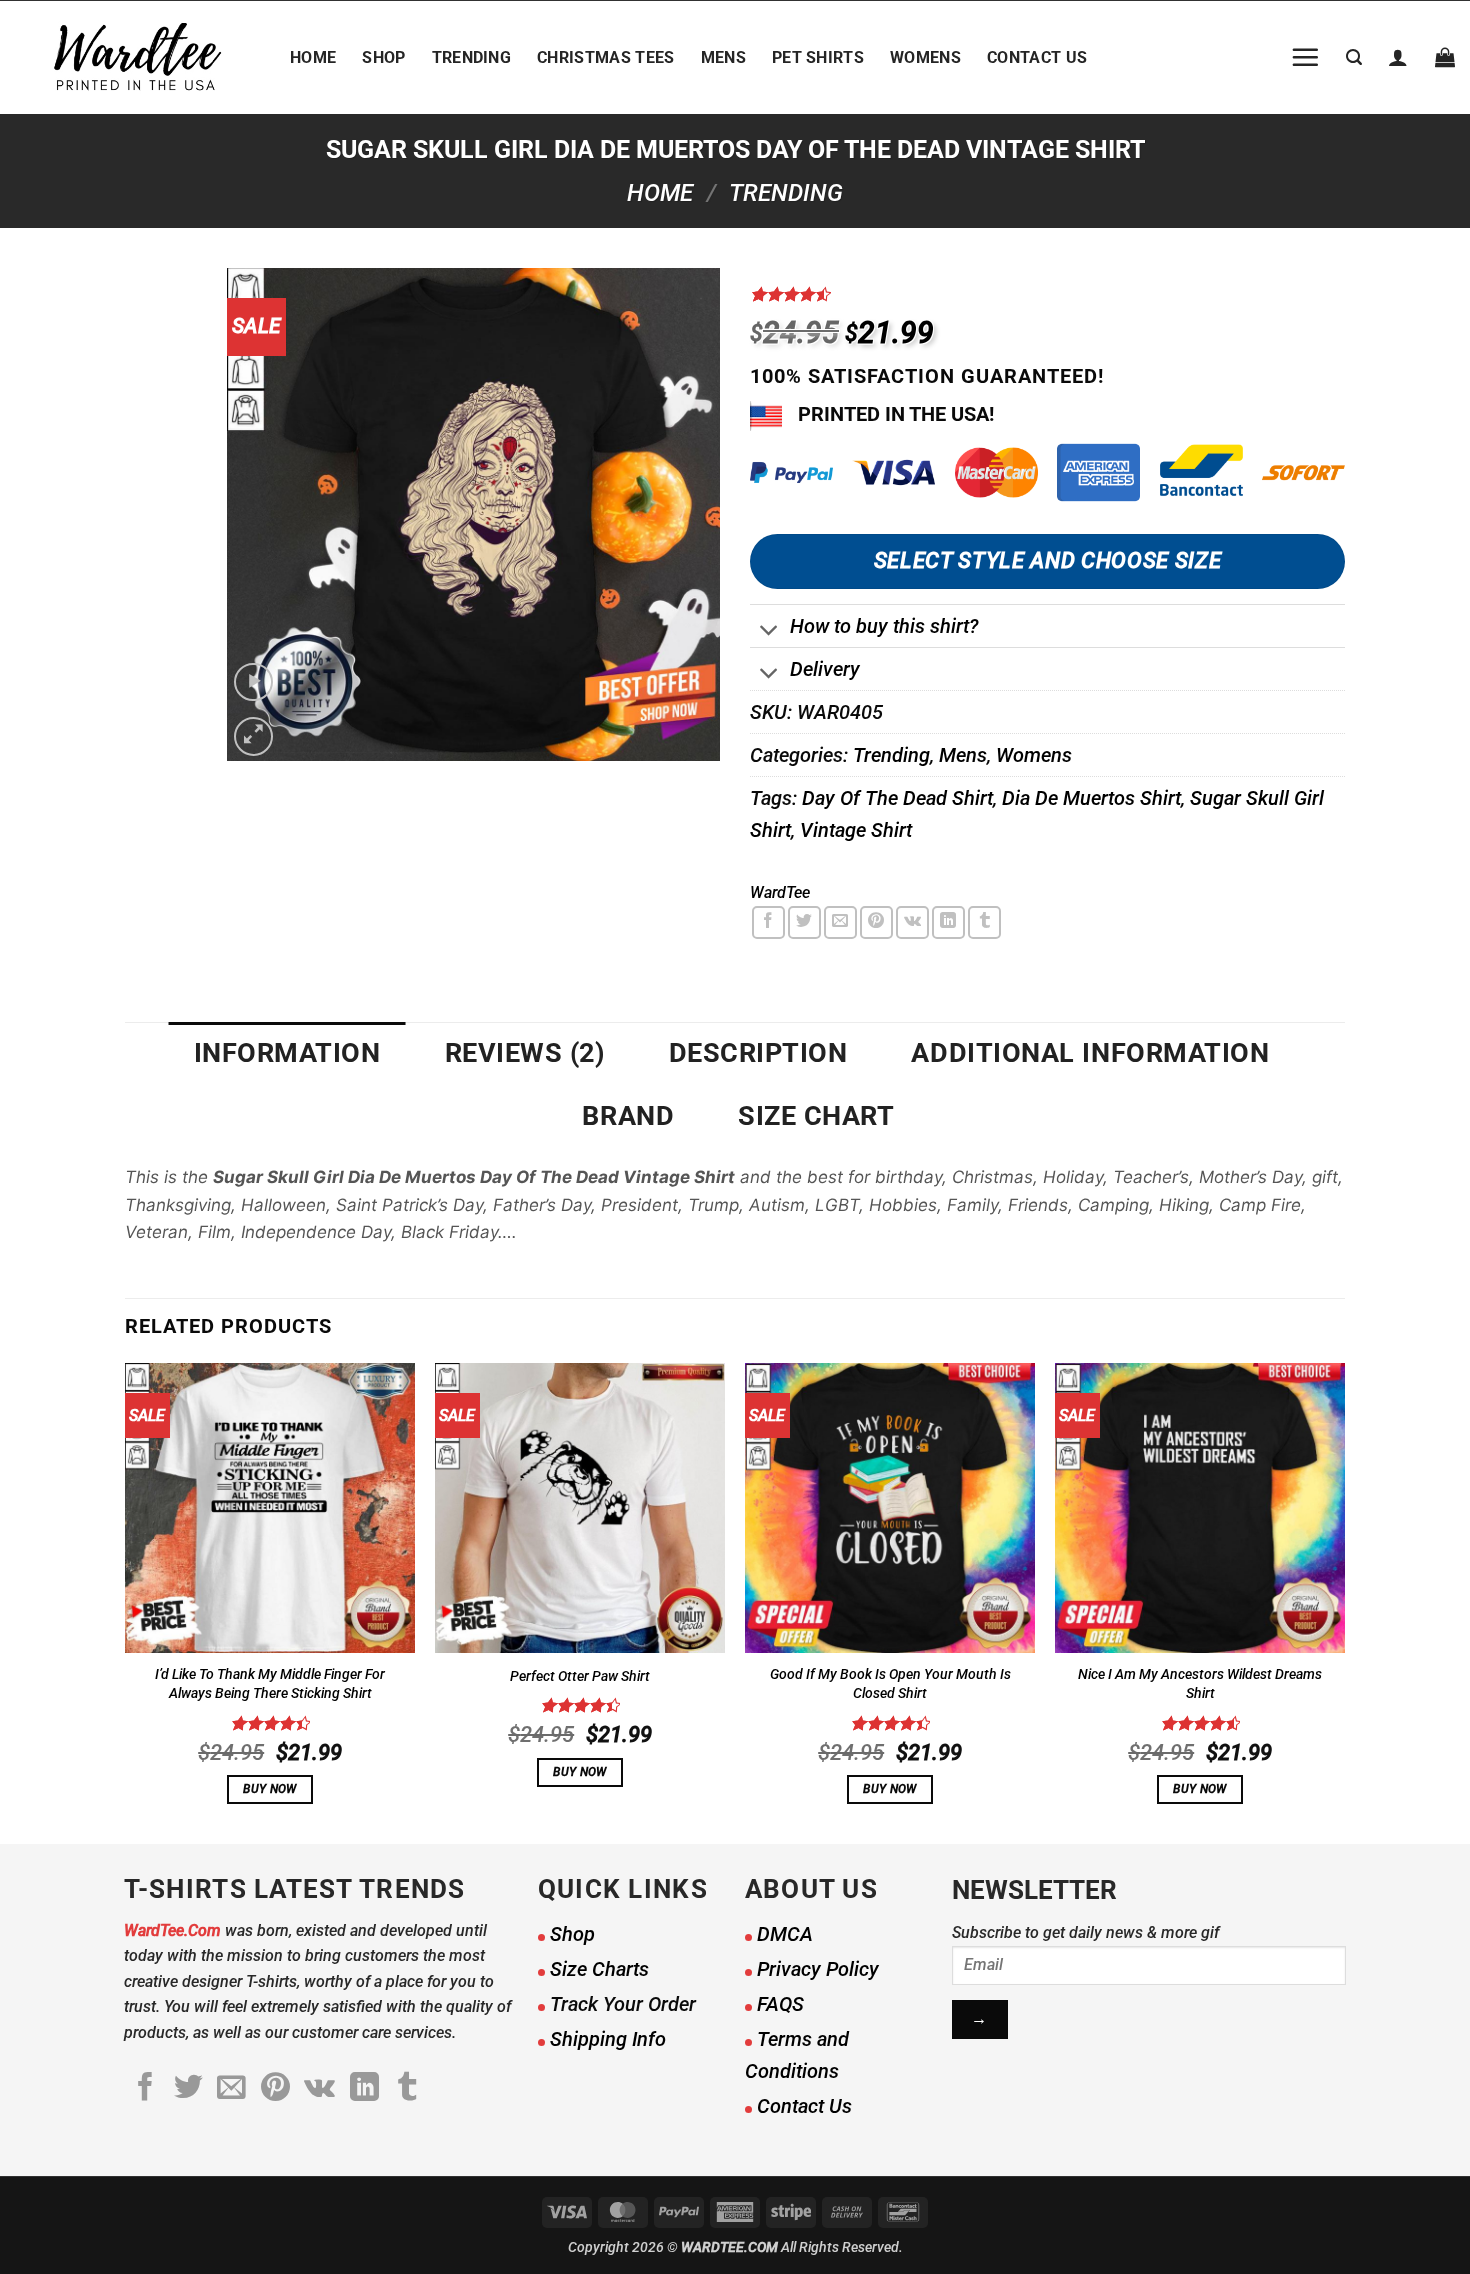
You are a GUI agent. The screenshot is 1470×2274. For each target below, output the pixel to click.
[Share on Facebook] (768, 922)
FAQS (780, 2004)
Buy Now (269, 1789)
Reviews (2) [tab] (525, 1053)
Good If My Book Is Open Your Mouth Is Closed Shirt (890, 1684)
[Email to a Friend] (840, 922)
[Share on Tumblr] (984, 922)
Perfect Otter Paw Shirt (580, 1676)
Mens (723, 57)
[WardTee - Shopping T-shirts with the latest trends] (137, 57)
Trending (472, 57)
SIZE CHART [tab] (816, 1116)
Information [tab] (287, 1053)
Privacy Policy (818, 1969)
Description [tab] (758, 1053)
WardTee (780, 892)
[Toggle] (769, 632)
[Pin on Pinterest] (876, 922)
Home (313, 57)
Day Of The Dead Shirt (897, 798)
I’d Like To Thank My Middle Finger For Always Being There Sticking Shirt (270, 1684)
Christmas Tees (605, 57)
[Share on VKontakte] (912, 922)
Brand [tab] (628, 1116)
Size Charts (599, 1969)
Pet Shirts (818, 57)
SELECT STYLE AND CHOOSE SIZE (1047, 560)
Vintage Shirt (856, 830)
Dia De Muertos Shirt (1091, 798)
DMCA (785, 1934)
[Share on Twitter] (804, 922)
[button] (1305, 57)
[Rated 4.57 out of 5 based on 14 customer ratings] (1047, 294)
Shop (383, 57)
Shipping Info (608, 2039)
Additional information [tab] (1090, 1053)
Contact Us (1037, 57)
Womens (925, 57)
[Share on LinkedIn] (948, 922)
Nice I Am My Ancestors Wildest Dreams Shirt (1200, 1684)
